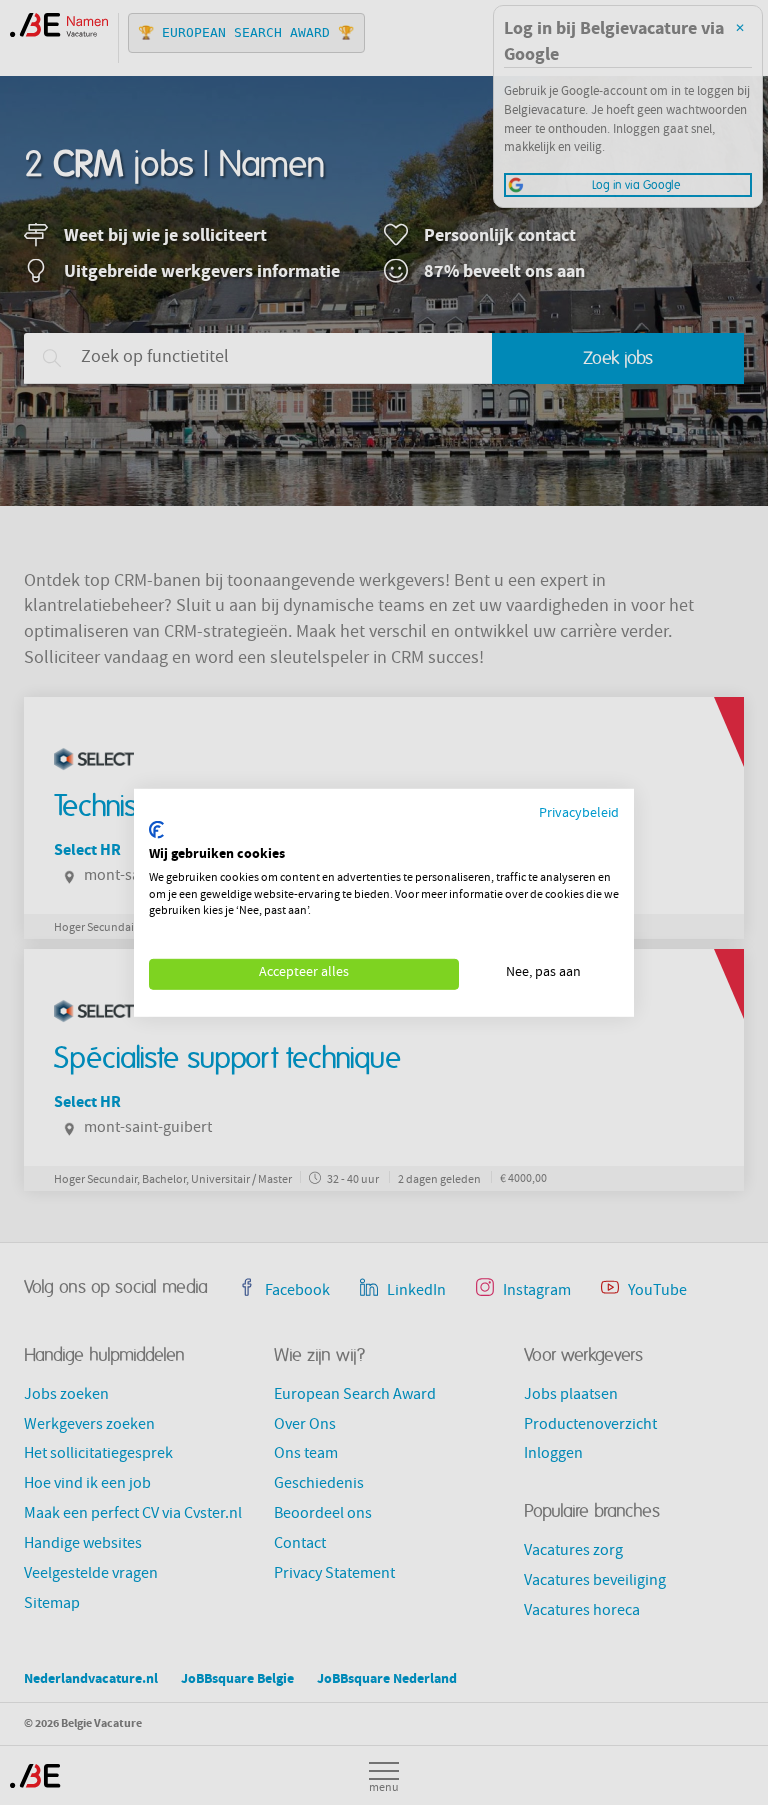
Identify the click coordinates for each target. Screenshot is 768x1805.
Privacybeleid (579, 813)
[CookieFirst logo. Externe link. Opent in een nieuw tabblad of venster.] (156, 830)
